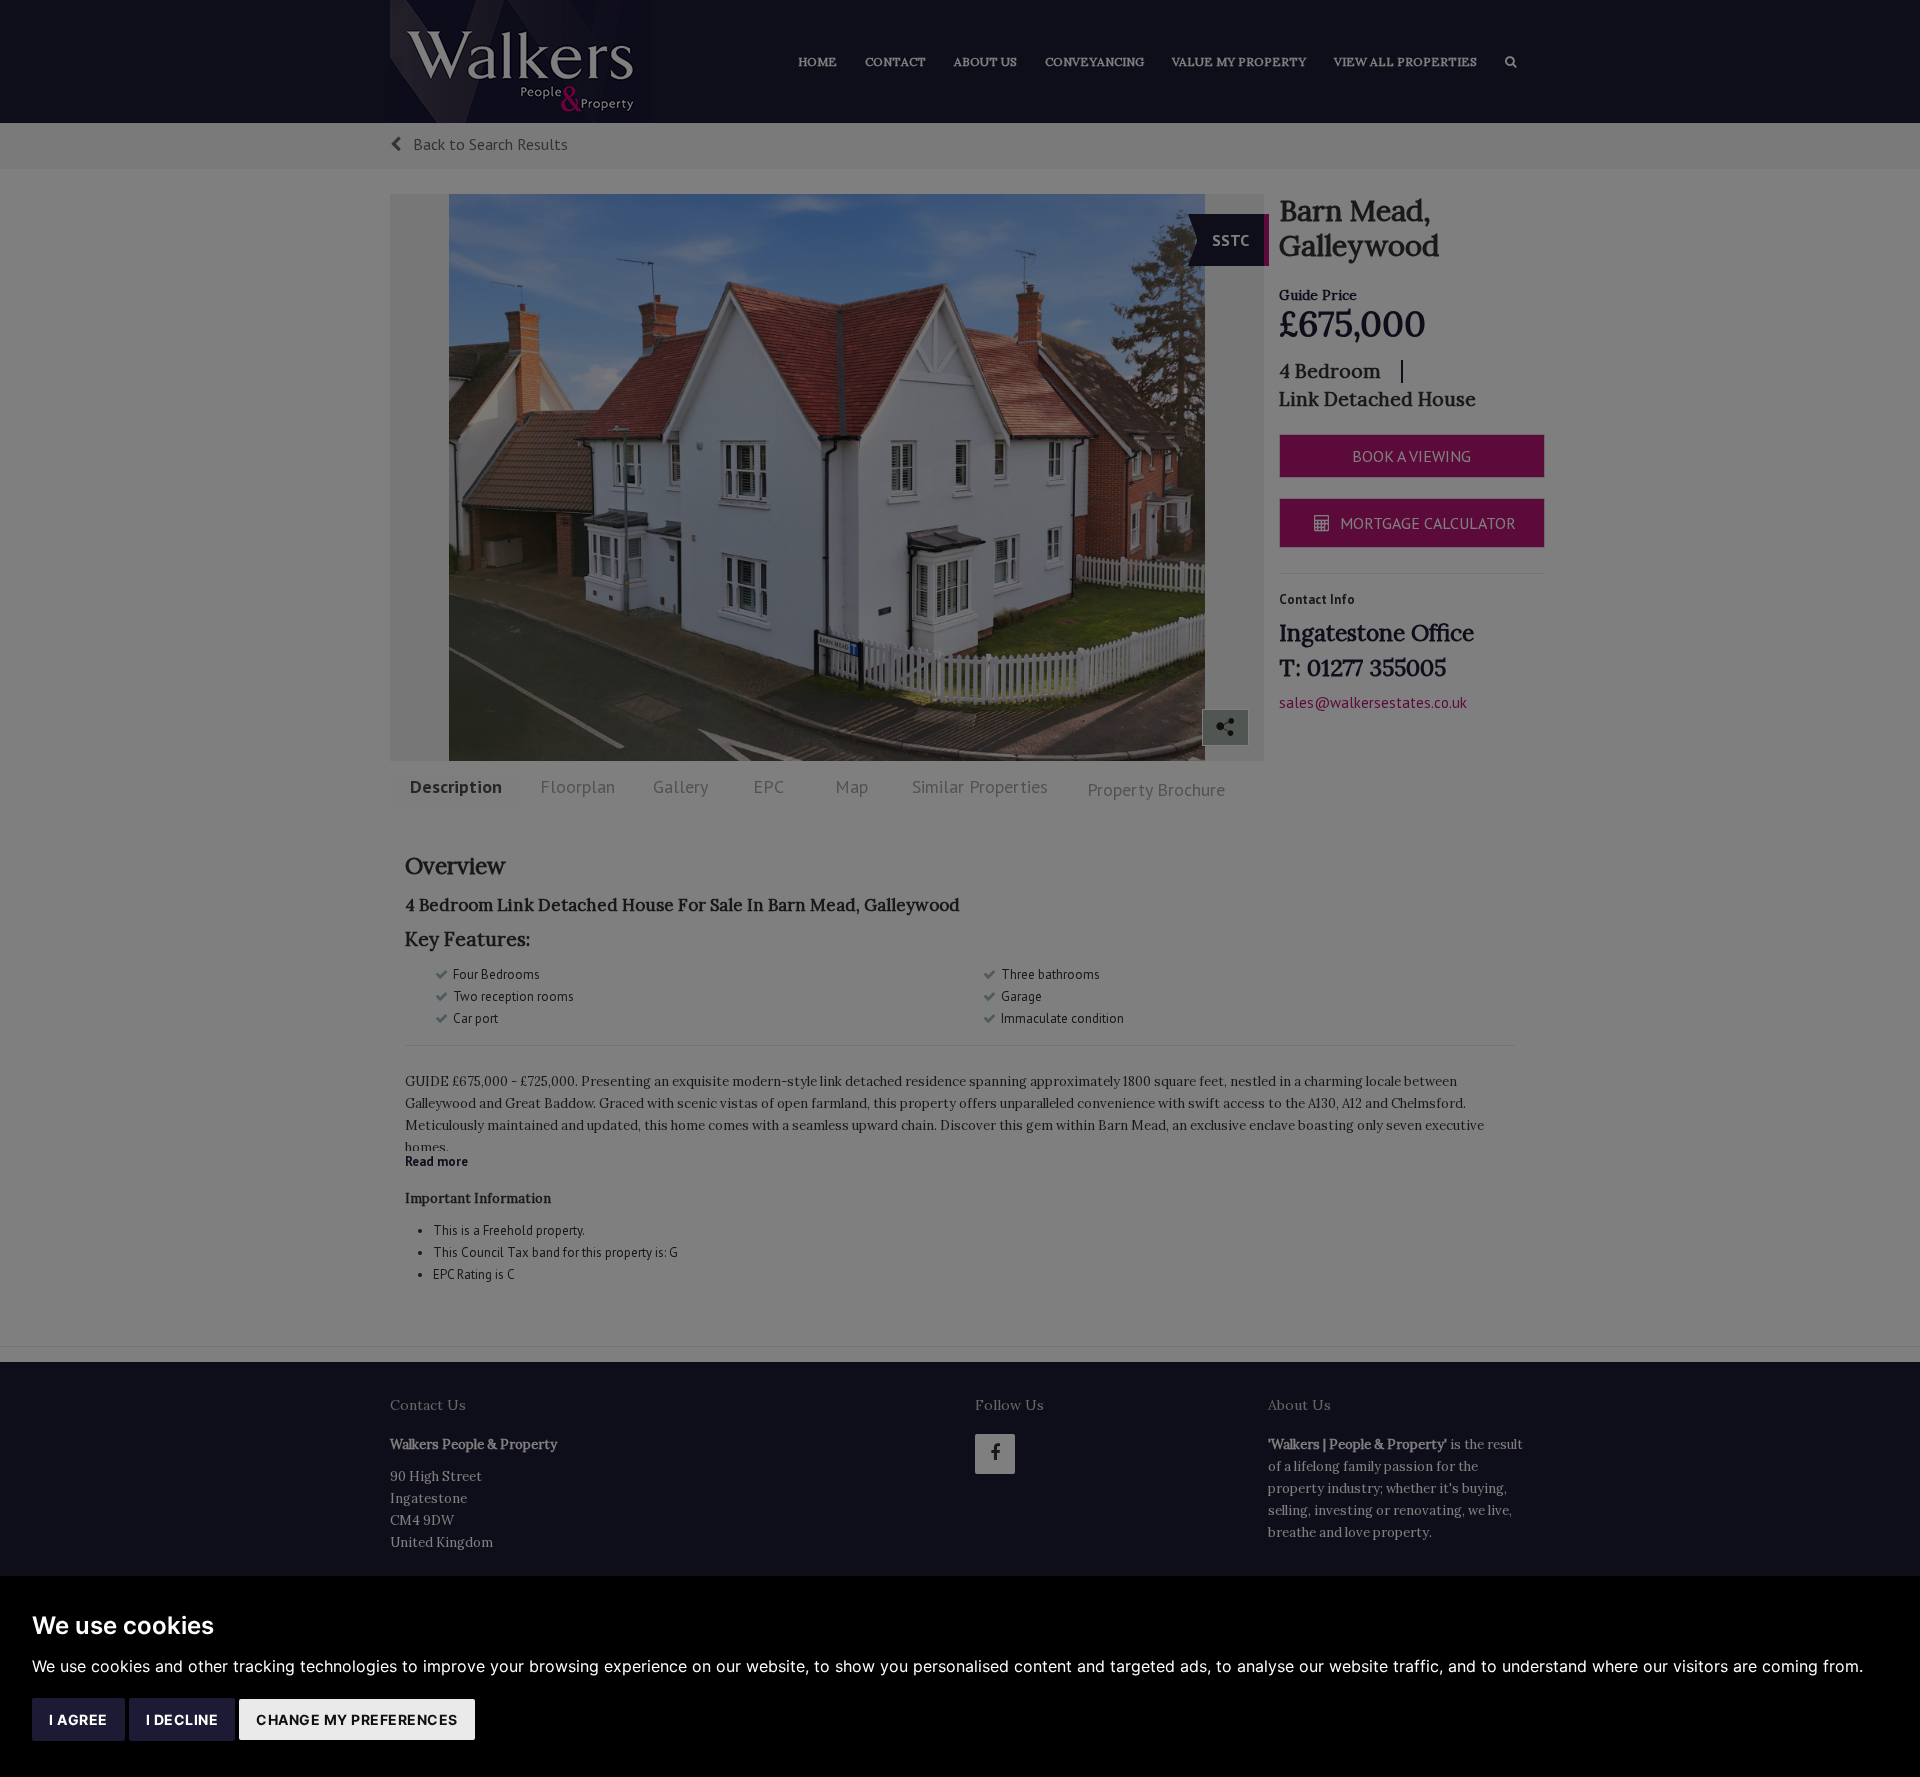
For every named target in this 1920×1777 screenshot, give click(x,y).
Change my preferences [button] (357, 1719)
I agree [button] (78, 1719)
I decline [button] (182, 1719)
